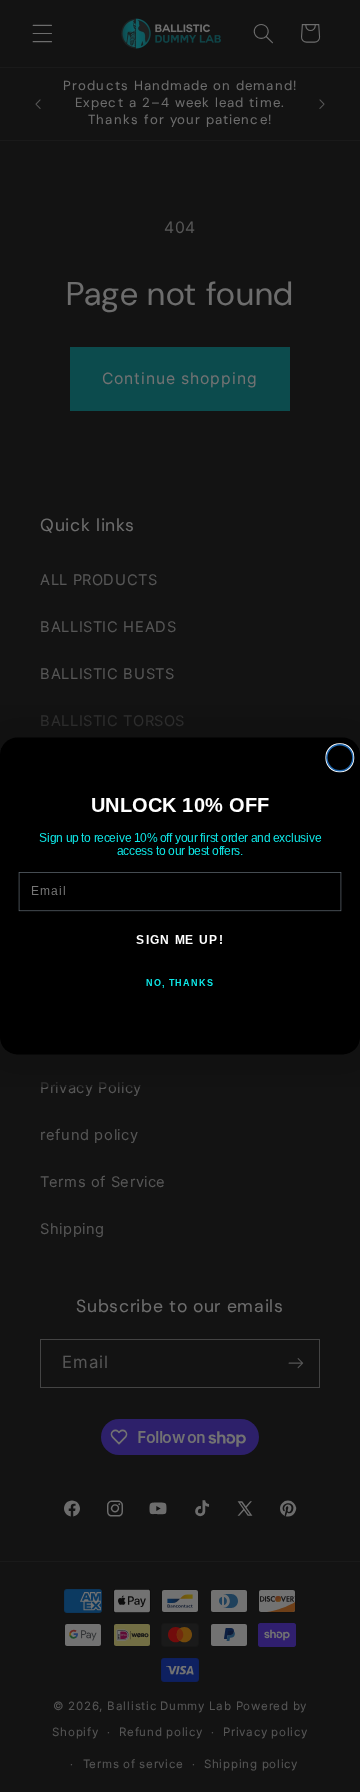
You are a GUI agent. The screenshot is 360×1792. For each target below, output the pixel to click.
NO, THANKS (180, 983)
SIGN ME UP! (179, 939)
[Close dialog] (340, 758)
